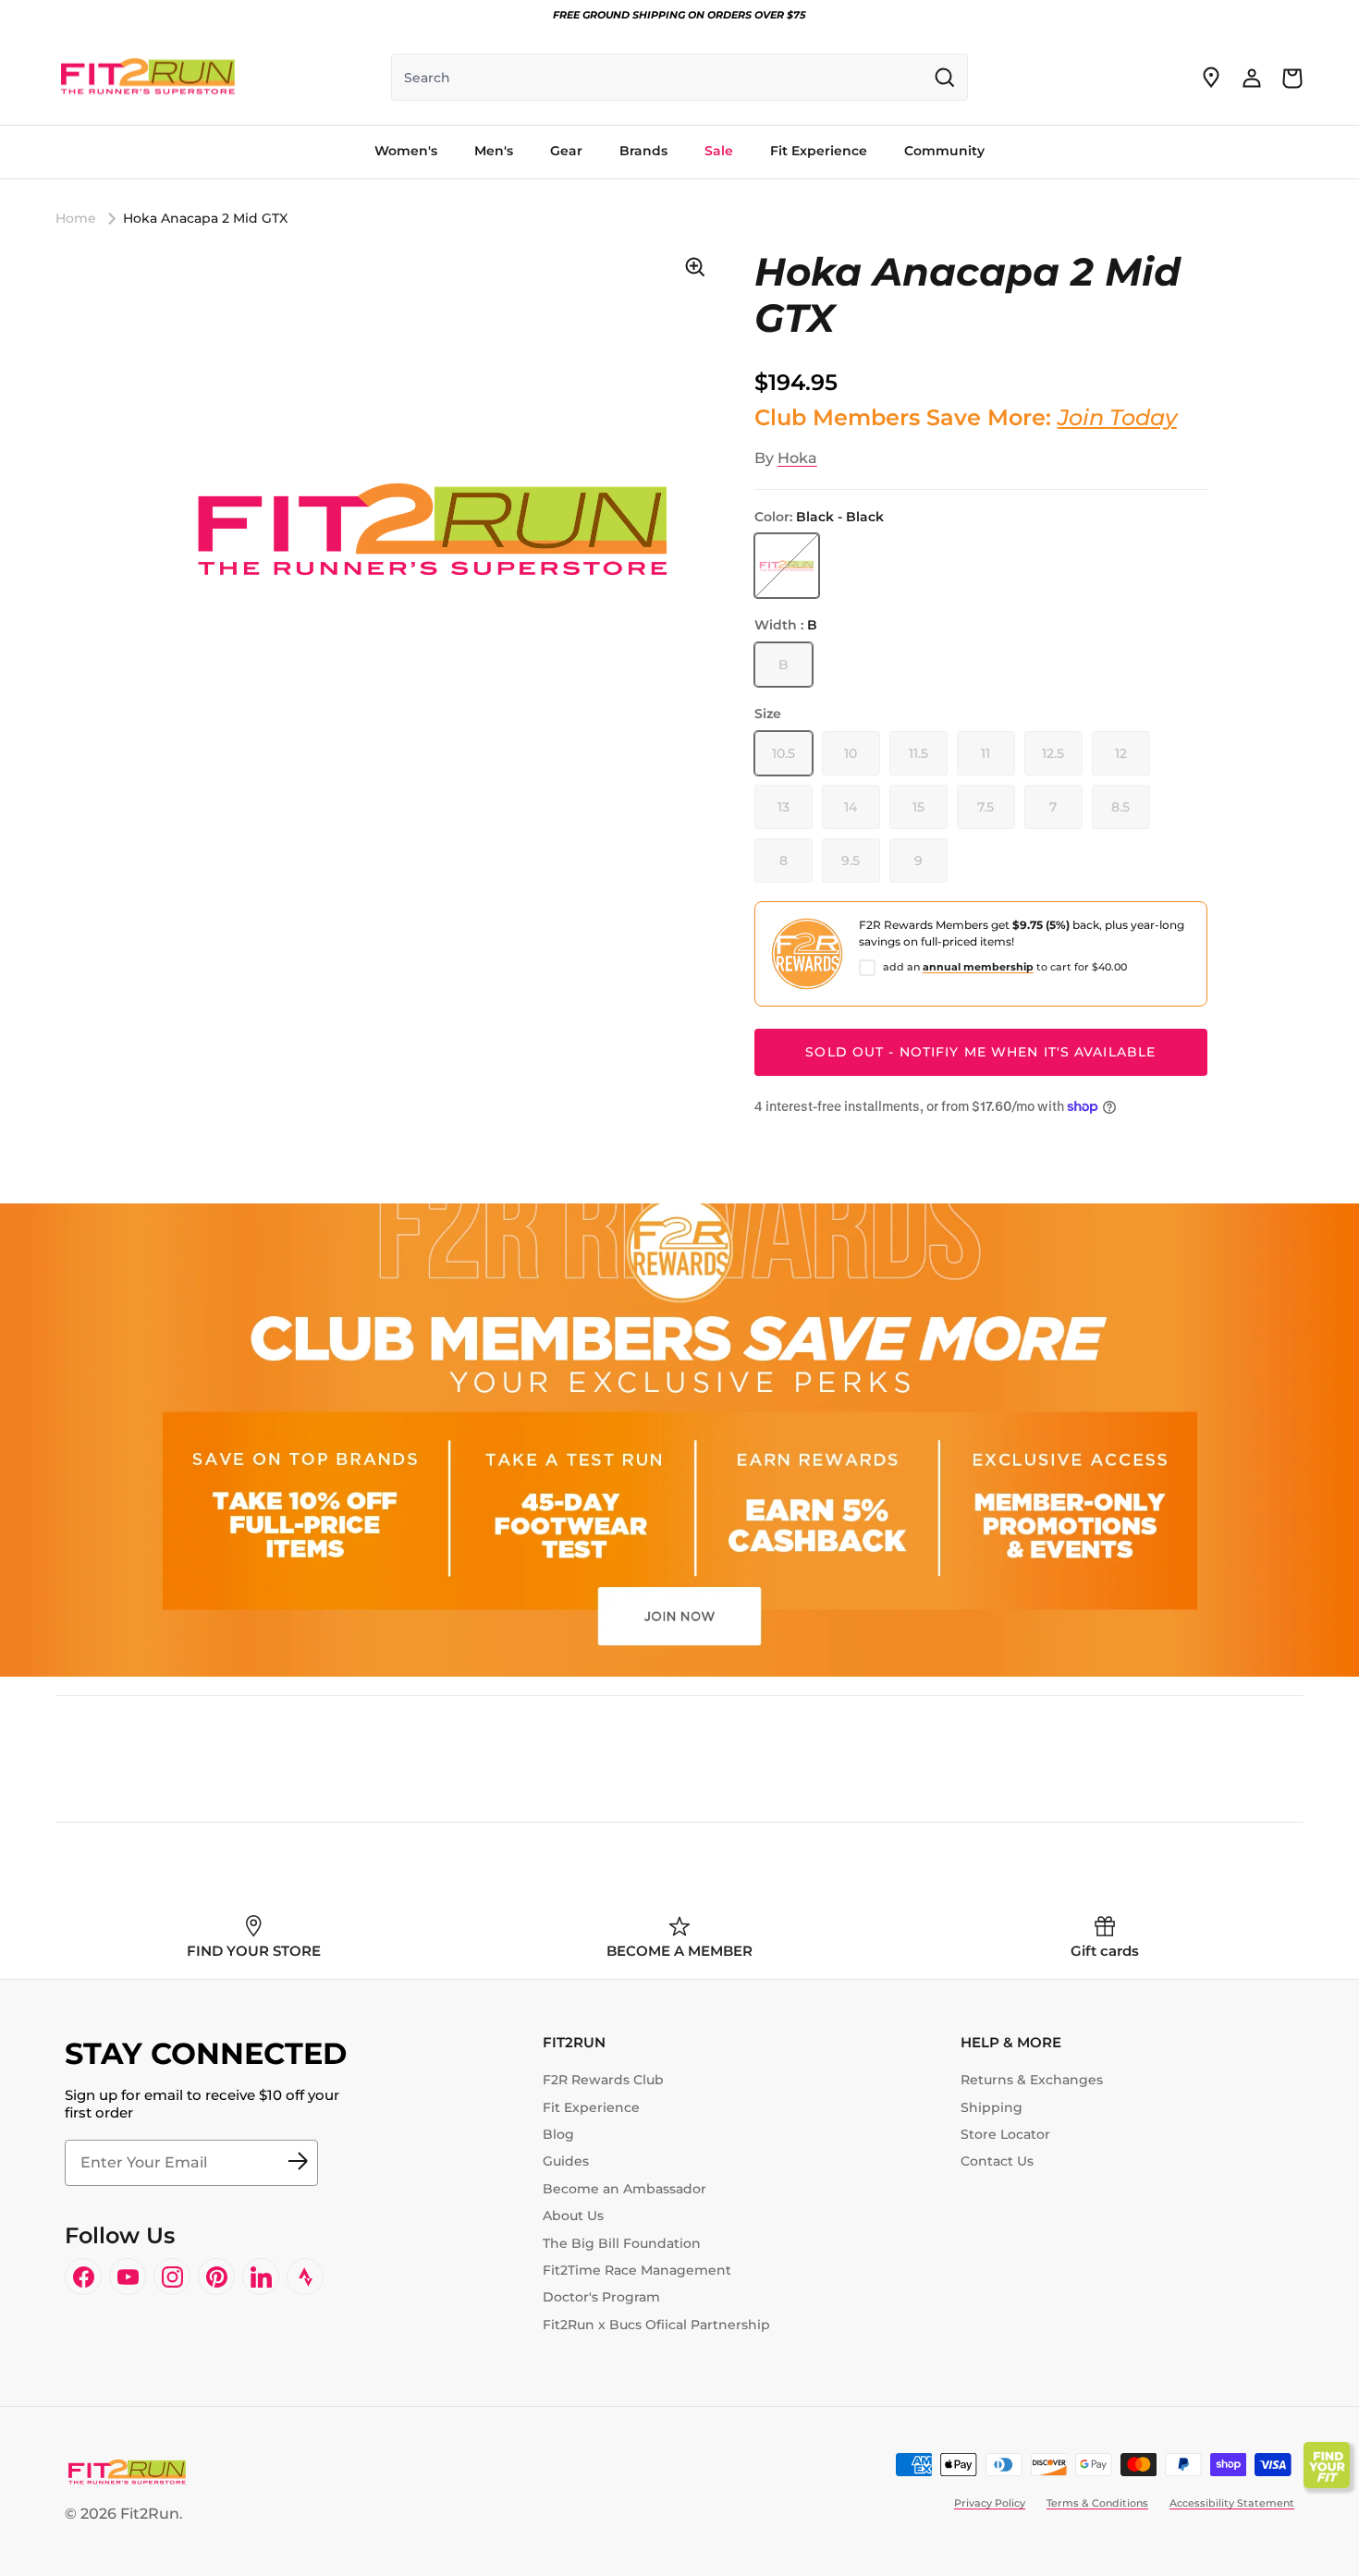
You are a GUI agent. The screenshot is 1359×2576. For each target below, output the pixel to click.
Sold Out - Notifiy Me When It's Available (980, 1052)
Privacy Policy (990, 2503)
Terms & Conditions (1097, 2503)
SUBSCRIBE (298, 2163)
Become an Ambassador (624, 2189)
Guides (566, 2161)
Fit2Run (150, 2514)
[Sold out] (787, 566)
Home (76, 218)
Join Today (1117, 417)
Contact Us (997, 2161)
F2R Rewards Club (603, 2080)
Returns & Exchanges (1032, 2080)
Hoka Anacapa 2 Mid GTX (205, 218)
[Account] (1252, 78)
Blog (558, 2134)
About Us (573, 2216)
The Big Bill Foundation (622, 2243)
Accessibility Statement (1232, 2503)
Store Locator (1005, 2134)
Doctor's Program (601, 2297)
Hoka (797, 458)
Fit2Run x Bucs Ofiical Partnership (656, 2325)
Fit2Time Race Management (637, 2270)
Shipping (992, 2107)
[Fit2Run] (148, 78)
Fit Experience (591, 2107)
